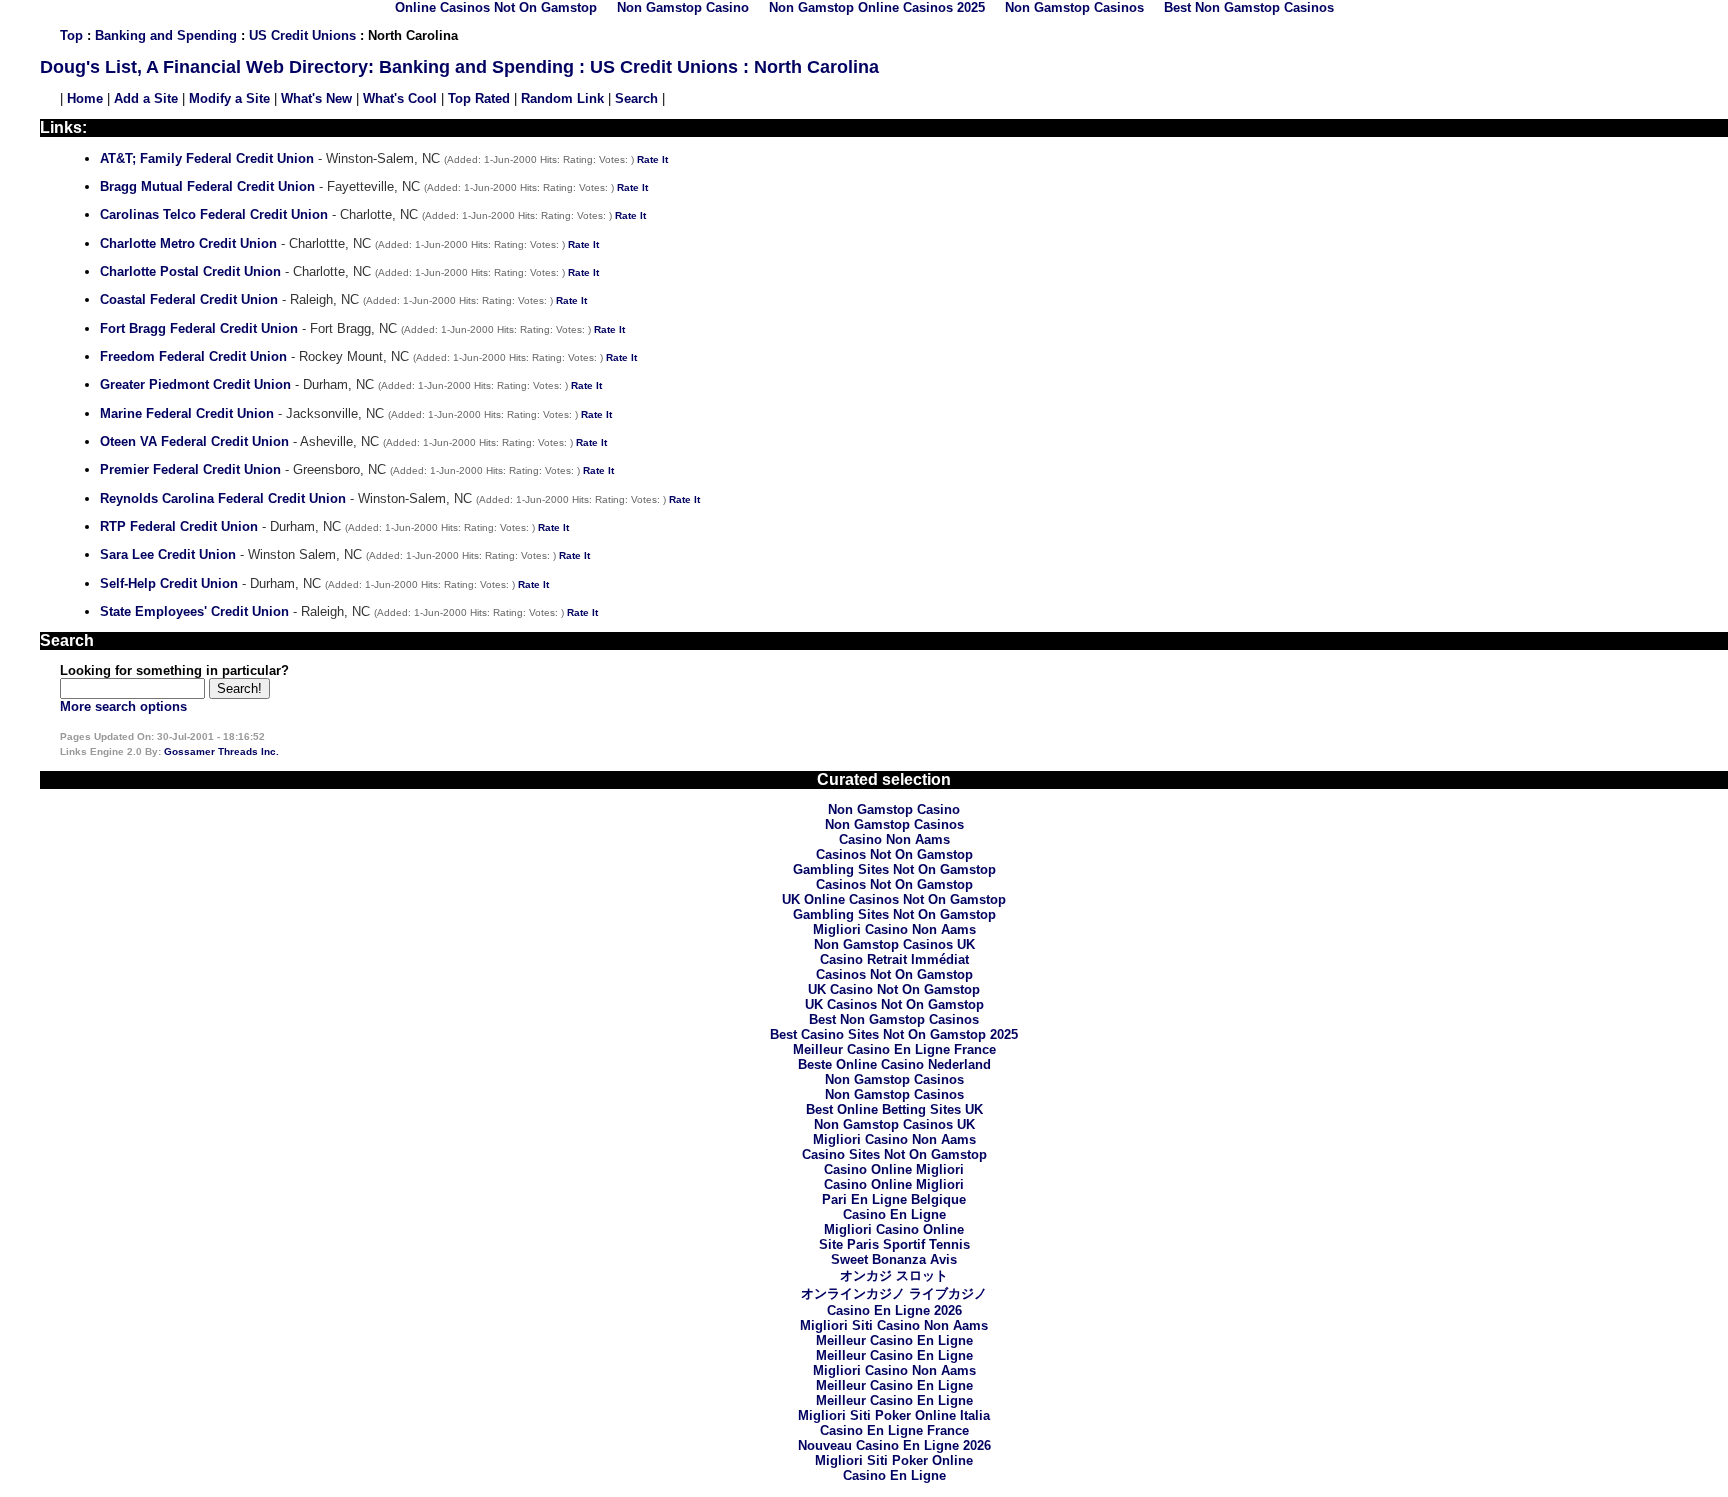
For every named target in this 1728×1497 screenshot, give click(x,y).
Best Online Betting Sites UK (894, 1109)
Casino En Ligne (894, 1214)
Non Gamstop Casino (894, 809)
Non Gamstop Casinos (894, 824)
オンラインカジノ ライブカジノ (894, 1293)
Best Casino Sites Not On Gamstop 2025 (894, 1034)
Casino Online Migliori (894, 1169)
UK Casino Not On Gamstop (894, 989)
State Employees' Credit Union (194, 611)
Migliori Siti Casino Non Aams (894, 1325)
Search (636, 98)
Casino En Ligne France (894, 1430)
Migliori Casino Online (894, 1229)
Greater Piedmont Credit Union (195, 384)
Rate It (652, 159)
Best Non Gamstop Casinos (894, 1019)
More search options (123, 706)
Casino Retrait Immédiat (894, 959)
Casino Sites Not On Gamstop (894, 1154)
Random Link (562, 98)
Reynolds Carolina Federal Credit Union (223, 498)
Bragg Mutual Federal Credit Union (207, 186)
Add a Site (146, 98)
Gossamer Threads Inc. (221, 751)
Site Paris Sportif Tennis (894, 1244)
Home (85, 98)
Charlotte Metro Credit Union (188, 243)
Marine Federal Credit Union (187, 413)
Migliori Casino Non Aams (894, 929)
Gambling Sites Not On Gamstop (894, 869)
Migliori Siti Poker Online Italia (894, 1415)
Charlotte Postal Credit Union (190, 271)
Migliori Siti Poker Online (894, 1460)
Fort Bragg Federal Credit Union (199, 328)
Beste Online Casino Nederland (894, 1064)
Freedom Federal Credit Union (193, 356)
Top (71, 35)
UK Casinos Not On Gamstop (894, 1004)
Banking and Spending (166, 35)
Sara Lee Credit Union (168, 554)
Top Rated (479, 98)
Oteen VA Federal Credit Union (194, 441)
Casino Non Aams (894, 839)
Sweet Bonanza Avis (894, 1259)
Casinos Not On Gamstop (894, 854)
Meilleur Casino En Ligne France (894, 1049)
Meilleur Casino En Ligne (894, 1340)
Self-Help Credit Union (169, 583)
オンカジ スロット (894, 1275)
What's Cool (400, 98)
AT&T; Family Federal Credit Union (207, 158)
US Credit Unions (302, 35)
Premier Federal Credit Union (190, 469)
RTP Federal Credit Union (179, 526)
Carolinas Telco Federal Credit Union (214, 214)
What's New (316, 98)
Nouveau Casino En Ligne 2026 (894, 1445)
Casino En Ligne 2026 (894, 1310)
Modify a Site (229, 98)
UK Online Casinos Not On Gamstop (894, 899)
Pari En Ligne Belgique (894, 1199)
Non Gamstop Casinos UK (894, 944)
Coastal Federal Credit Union (189, 299)
